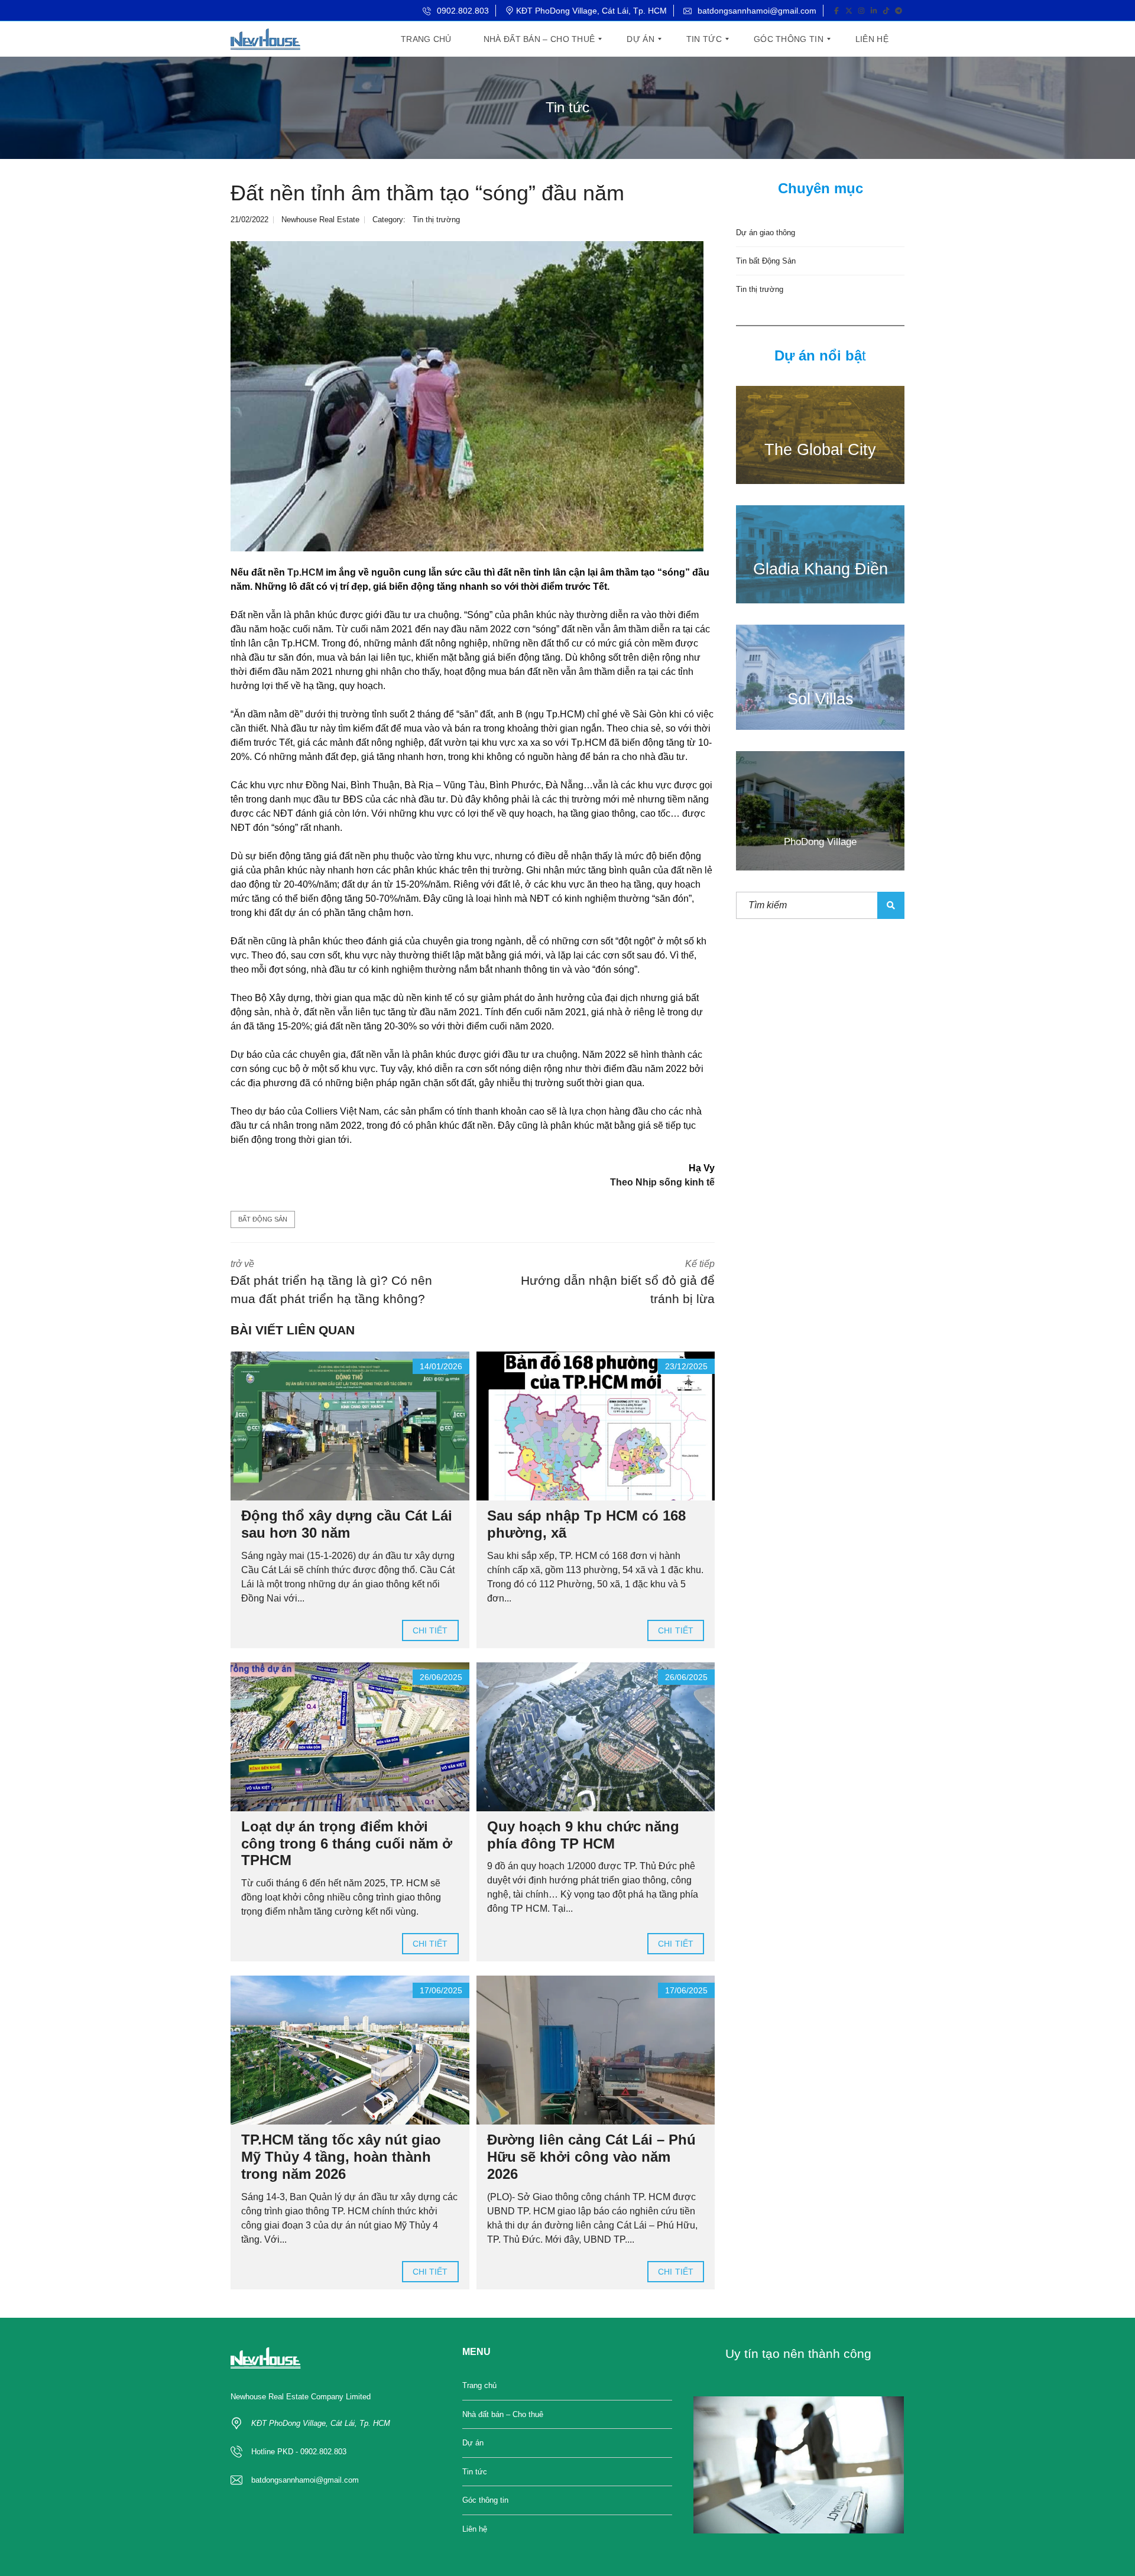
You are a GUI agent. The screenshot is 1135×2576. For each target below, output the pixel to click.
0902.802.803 (462, 11)
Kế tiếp (618, 1282)
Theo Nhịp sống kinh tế (662, 1182)
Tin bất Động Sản (766, 261)
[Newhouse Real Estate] (265, 39)
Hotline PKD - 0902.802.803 (299, 2452)
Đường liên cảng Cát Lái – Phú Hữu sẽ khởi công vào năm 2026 (591, 2157)
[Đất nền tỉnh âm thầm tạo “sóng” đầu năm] (467, 396)
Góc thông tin (485, 2500)
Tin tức (475, 2472)
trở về (331, 1282)
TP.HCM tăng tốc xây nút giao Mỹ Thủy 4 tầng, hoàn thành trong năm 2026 (341, 2157)
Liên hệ (475, 2529)
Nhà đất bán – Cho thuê (503, 2414)
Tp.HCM (305, 572)
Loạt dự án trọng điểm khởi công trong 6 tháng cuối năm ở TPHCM (347, 1844)
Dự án (473, 2443)
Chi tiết (430, 1630)
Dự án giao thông (766, 233)
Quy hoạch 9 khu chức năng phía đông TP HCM (583, 1835)
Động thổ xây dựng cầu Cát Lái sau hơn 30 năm (347, 1524)
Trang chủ (479, 2385)
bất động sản (263, 1219)
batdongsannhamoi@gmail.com (756, 11)
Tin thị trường (436, 220)
